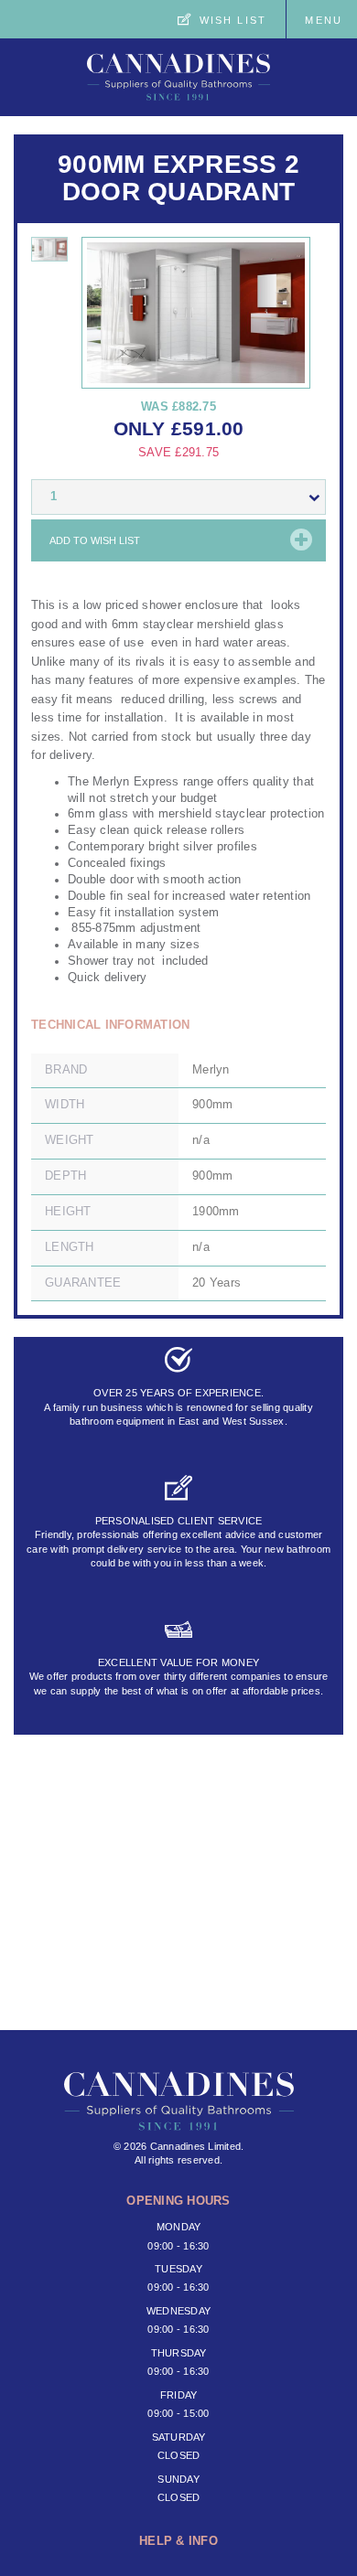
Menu (324, 20)
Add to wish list (95, 540)
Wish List (233, 20)
